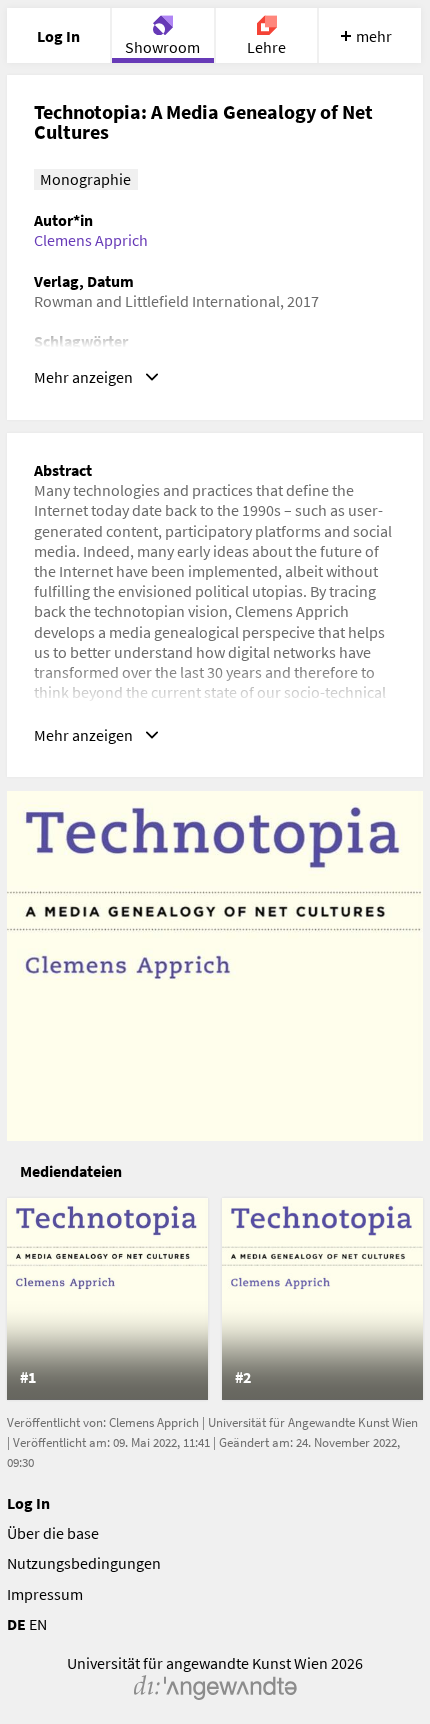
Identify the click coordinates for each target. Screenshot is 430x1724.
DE (16, 1624)
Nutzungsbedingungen (84, 1563)
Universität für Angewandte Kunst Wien (313, 1422)
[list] (215, 1298)
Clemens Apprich (91, 240)
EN (38, 1624)
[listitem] (107, 1298)
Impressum (45, 1594)
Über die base (53, 1533)
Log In (28, 1503)
